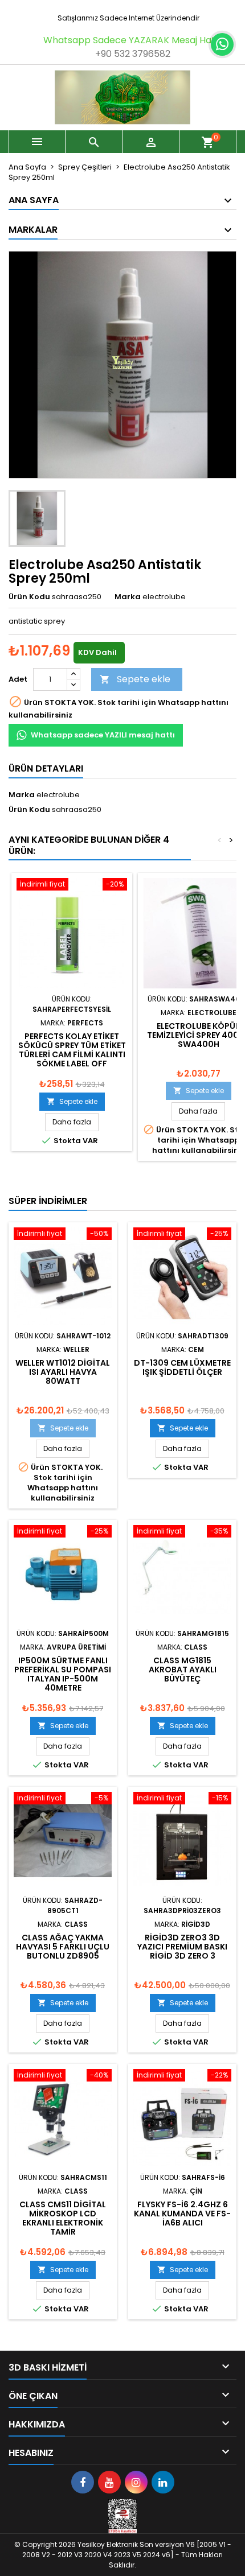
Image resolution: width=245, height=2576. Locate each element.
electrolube (58, 795)
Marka (128, 597)
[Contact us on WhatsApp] (222, 44)
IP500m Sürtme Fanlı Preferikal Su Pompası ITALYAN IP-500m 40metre (63, 1674)
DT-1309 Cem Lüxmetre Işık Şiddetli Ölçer (182, 1367)
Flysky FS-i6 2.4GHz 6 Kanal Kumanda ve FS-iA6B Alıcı (182, 2214)
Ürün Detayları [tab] (46, 768)
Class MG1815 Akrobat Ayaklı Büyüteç (183, 1670)
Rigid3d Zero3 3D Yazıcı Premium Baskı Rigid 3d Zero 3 (182, 1947)
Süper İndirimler (48, 1201)
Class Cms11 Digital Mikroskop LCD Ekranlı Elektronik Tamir (63, 2218)
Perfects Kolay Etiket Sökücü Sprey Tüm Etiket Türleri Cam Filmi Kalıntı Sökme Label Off (72, 1050)
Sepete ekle (135, 679)
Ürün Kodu (29, 597)
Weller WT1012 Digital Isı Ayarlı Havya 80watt (63, 1372)
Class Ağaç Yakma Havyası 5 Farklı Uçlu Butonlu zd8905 (63, 1947)
